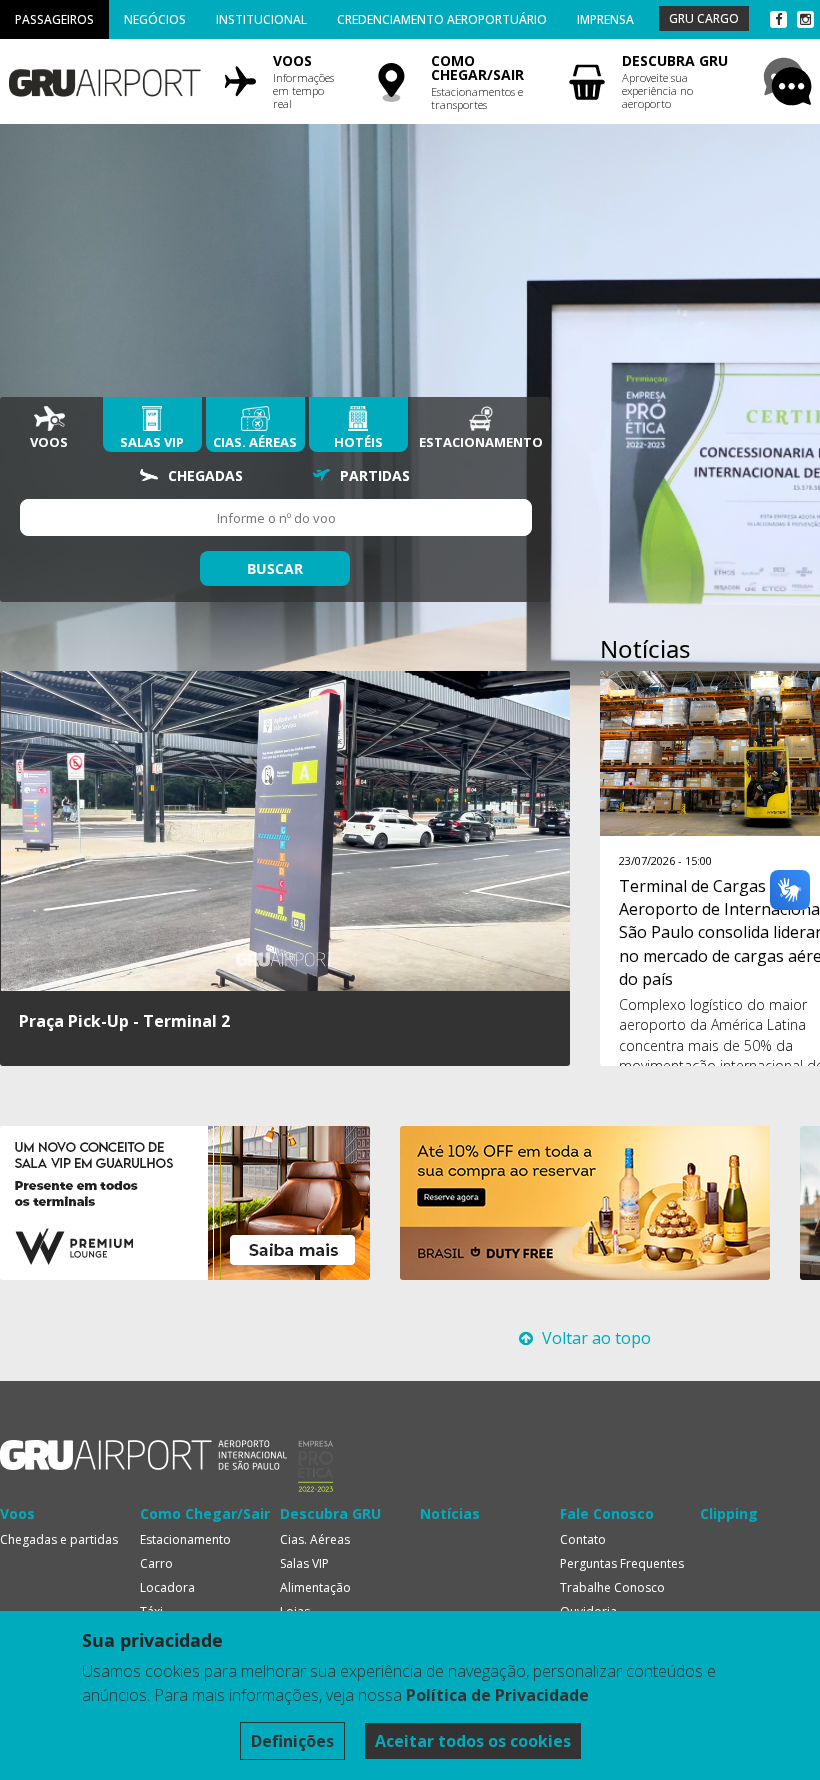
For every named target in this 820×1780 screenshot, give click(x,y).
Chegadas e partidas (59, 1539)
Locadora (167, 1587)
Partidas (375, 475)
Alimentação (315, 1587)
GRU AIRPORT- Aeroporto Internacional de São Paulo (143, 1455)
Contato (583, 1539)
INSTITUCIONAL (261, 19)
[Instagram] (805, 19)
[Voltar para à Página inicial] (103, 75)
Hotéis (358, 442)
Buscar (275, 568)
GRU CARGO (704, 18)
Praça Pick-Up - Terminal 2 (124, 1021)
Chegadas (205, 475)
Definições (292, 1741)
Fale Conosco (607, 1513)
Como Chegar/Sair (205, 1513)
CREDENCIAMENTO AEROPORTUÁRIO (442, 19)
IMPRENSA (605, 19)
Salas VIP (152, 442)
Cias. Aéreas (255, 442)
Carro (156, 1563)
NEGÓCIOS (155, 19)
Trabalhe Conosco (612, 1587)
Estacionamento (481, 442)
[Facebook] (778, 19)
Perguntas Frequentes (622, 1563)
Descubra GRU (330, 1513)
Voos (49, 442)
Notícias (450, 1513)
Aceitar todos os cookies (473, 1741)
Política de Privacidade (497, 1695)
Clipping (729, 1513)
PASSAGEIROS (54, 19)
